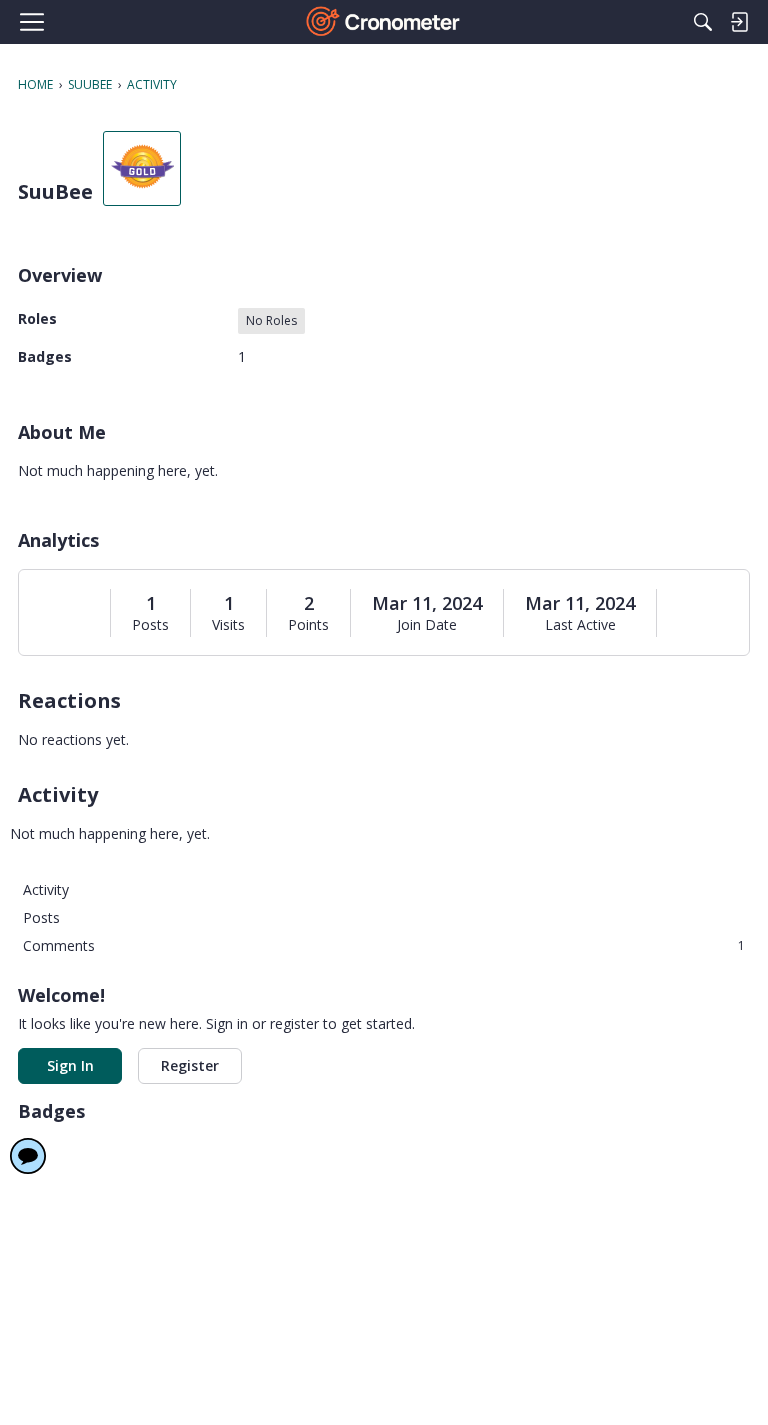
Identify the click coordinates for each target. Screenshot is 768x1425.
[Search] (703, 22)
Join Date (427, 625)
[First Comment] (28, 1156)
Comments (384, 945)
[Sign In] (739, 22)
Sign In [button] (70, 1065)
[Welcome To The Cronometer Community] (384, 22)
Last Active (580, 625)
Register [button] (190, 1065)
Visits (228, 625)
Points (308, 625)
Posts (150, 625)
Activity (46, 889)
